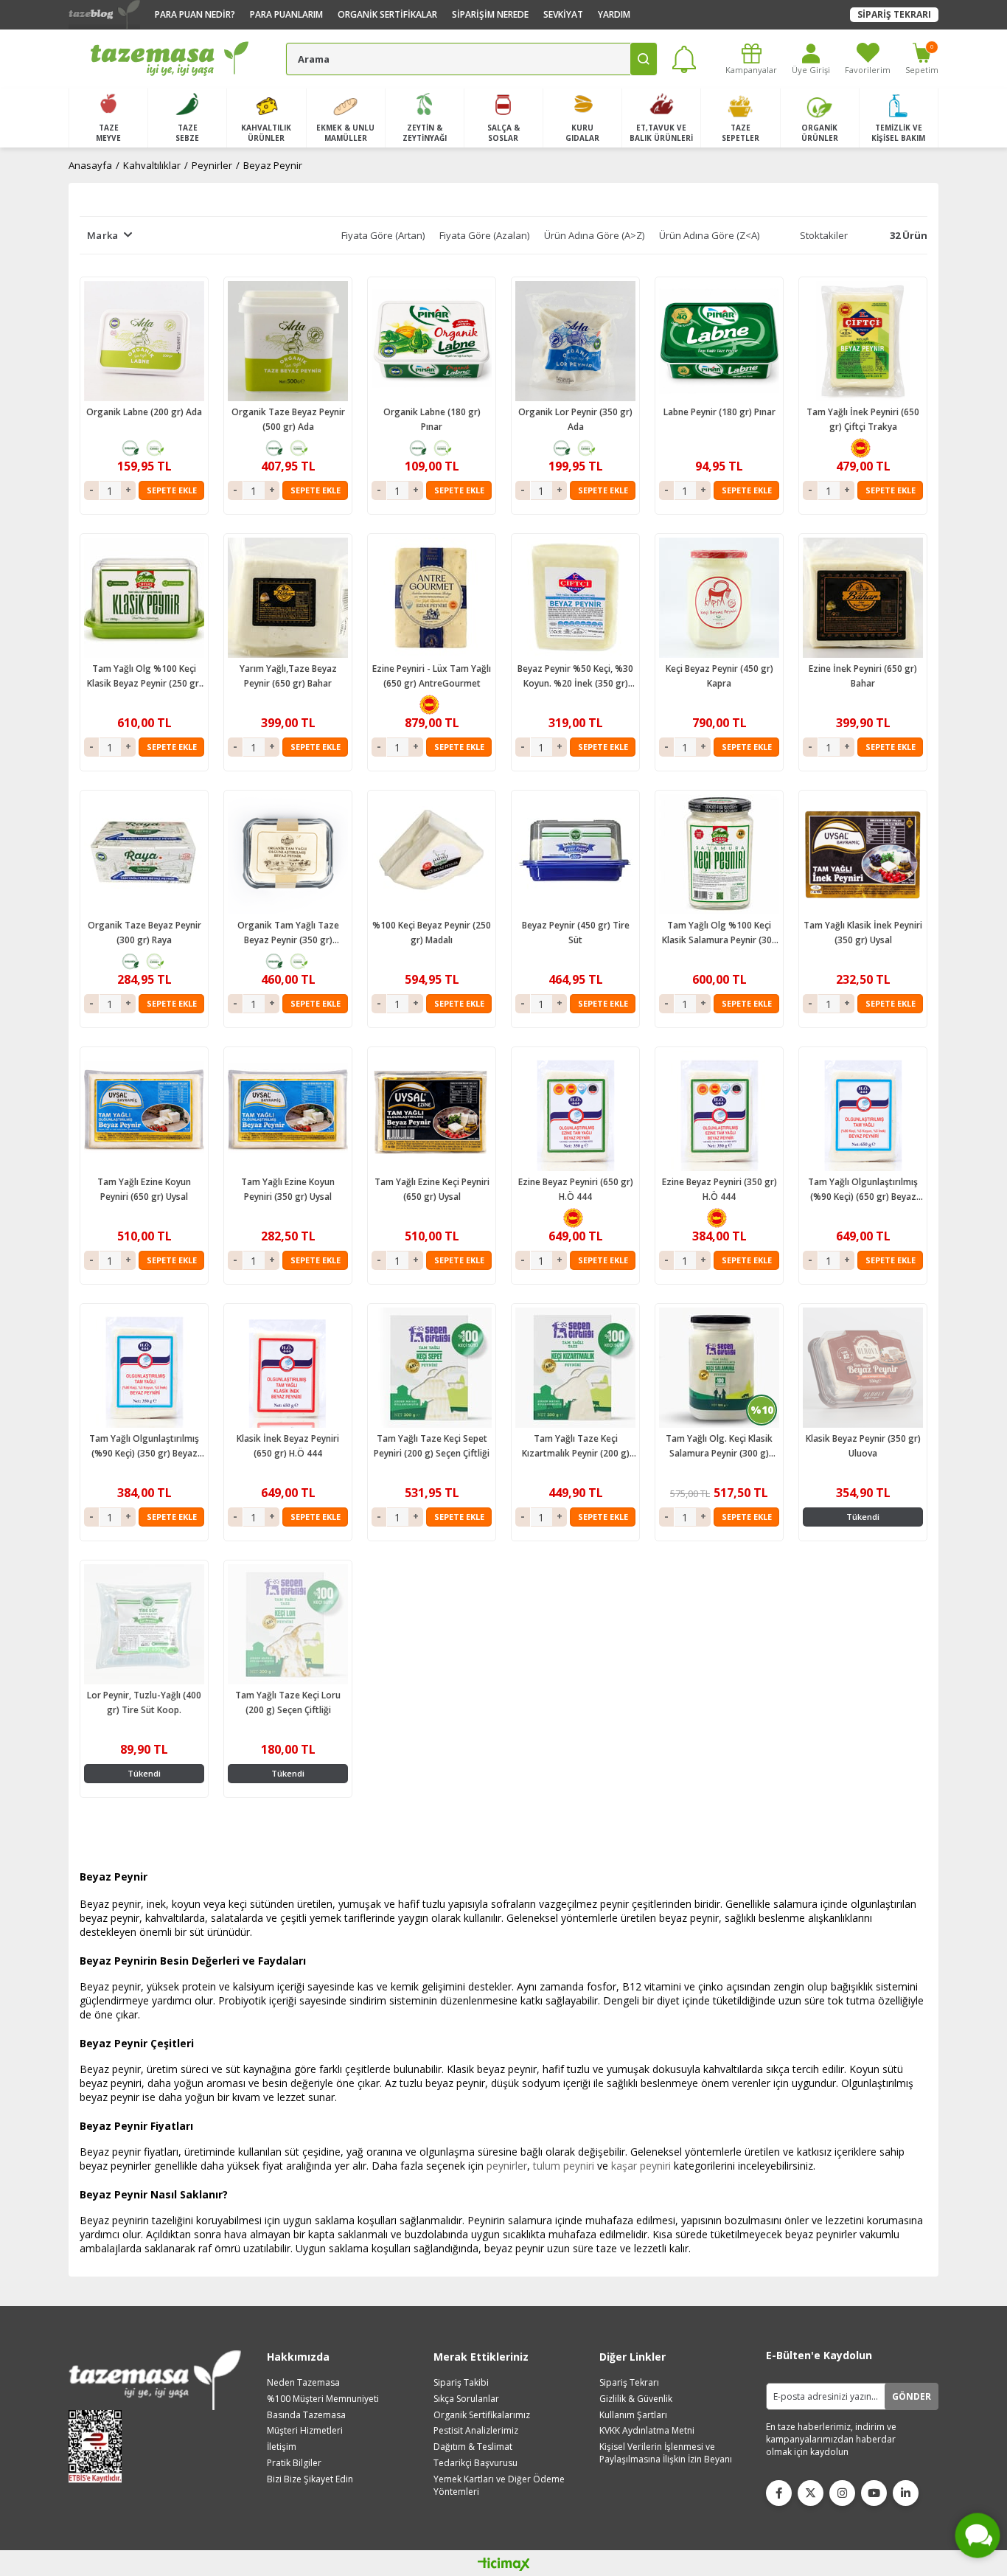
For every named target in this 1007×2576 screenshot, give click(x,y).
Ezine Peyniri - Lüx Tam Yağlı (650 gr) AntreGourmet (432, 676)
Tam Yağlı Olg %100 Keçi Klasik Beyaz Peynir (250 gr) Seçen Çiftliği (144, 677)
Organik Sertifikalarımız (482, 2415)
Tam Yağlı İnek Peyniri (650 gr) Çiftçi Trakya (863, 419)
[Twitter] (811, 2493)
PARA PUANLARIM (286, 14)
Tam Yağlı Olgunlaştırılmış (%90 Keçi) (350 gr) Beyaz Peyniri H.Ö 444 (144, 1447)
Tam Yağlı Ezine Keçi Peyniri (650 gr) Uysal (432, 1189)
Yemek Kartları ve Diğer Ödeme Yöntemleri (499, 2486)
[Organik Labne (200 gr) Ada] (144, 341)
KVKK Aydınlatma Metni (647, 2431)
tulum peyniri (564, 2166)
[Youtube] (874, 2493)
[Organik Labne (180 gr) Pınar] (432, 341)
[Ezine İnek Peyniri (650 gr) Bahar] (863, 598)
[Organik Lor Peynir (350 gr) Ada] (575, 341)
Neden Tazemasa (303, 2383)
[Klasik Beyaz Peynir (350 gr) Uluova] (863, 1368)
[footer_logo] (155, 2380)
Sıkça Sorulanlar (466, 2399)
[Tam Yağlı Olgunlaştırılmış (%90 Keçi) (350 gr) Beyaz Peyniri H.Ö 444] (144, 1368)
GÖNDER (912, 2396)
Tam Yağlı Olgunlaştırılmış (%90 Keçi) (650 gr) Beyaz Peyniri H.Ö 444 (863, 1190)
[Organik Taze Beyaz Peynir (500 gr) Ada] (288, 341)
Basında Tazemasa (306, 2415)
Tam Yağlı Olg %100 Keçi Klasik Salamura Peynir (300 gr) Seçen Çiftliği (719, 933)
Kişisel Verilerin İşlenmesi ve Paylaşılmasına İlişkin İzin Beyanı (666, 2453)
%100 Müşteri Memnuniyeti (323, 2399)
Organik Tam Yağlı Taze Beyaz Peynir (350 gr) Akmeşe (288, 933)
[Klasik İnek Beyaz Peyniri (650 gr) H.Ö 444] (288, 1368)
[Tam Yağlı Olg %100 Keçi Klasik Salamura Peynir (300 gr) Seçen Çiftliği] (719, 854)
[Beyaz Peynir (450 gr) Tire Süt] (575, 854)
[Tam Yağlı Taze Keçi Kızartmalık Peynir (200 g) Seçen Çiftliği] (575, 1368)
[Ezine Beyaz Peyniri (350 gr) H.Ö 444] (719, 1111)
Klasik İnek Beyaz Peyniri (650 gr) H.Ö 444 (288, 1446)
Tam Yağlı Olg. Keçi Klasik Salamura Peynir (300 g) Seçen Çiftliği (719, 1447)
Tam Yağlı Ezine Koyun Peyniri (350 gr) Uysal (288, 1189)
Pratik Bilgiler (294, 2463)
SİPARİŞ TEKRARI (894, 14)
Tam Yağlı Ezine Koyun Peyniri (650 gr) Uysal (144, 1189)
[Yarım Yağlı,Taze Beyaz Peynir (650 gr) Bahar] (288, 598)
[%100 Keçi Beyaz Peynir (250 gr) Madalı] (432, 854)
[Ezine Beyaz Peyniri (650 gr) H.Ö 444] (575, 1111)
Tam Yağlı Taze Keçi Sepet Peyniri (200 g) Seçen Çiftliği (432, 1446)
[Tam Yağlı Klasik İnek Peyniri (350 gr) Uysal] (863, 854)
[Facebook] (779, 2493)
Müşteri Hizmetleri (305, 2431)
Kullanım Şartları (633, 2415)
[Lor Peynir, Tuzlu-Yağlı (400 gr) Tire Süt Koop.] (144, 1624)
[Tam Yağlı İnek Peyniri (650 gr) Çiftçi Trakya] (863, 341)
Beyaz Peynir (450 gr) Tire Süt (576, 933)
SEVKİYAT (563, 14)
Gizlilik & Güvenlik (636, 2399)
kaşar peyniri (641, 2166)
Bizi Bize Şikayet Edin (310, 2479)
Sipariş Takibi (461, 2383)
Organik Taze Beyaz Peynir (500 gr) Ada (288, 419)
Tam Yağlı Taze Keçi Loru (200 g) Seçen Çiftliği (288, 1702)
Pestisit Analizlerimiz (476, 2431)
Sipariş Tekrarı (629, 2383)
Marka (102, 235)
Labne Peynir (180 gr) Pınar (719, 412)
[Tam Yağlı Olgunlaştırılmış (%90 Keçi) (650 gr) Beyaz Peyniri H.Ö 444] (863, 1111)
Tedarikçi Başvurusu (475, 2463)
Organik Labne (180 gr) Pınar (432, 419)
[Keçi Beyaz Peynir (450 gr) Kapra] (719, 598)
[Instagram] (842, 2493)
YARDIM (614, 14)
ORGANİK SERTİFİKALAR (387, 14)
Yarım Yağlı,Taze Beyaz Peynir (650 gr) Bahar (288, 676)
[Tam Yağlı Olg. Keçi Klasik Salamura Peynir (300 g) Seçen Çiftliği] (719, 1368)
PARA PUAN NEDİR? (195, 14)
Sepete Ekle (172, 490)
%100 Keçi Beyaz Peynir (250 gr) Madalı (432, 933)
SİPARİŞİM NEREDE (490, 14)
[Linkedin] (906, 2493)
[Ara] (644, 59)
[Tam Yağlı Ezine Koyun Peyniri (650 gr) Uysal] (144, 1111)
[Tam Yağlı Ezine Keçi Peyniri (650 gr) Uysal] (432, 1111)
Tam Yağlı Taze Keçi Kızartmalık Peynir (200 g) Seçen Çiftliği (576, 1447)
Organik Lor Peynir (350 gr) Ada (575, 419)
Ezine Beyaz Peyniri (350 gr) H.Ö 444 (719, 1189)
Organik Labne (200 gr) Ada (144, 412)
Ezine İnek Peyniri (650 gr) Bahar (863, 676)
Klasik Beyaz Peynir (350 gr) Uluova (863, 1446)
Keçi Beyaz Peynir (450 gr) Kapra (719, 676)
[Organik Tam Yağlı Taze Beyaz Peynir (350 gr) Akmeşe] (288, 854)
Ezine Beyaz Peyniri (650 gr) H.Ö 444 (576, 1189)
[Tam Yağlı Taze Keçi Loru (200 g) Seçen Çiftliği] (288, 1624)
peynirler (507, 2166)
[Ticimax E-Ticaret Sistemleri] (504, 2565)
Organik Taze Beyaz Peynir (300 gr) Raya (144, 933)
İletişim (282, 2447)
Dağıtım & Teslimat (473, 2447)
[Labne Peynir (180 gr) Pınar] (719, 341)
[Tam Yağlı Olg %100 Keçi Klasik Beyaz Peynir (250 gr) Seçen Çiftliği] (144, 598)
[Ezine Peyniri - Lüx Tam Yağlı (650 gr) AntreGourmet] (432, 598)
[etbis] (100, 2447)
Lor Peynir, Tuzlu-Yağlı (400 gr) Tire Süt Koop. (144, 1702)
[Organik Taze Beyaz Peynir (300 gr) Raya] (144, 854)
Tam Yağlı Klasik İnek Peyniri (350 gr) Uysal (863, 933)
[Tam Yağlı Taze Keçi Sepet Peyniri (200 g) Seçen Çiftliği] (432, 1368)
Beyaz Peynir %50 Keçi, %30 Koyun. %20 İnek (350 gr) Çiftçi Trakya (575, 677)
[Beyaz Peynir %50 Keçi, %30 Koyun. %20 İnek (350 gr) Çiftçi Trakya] (575, 598)
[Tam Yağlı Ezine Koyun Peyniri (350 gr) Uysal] (288, 1111)
